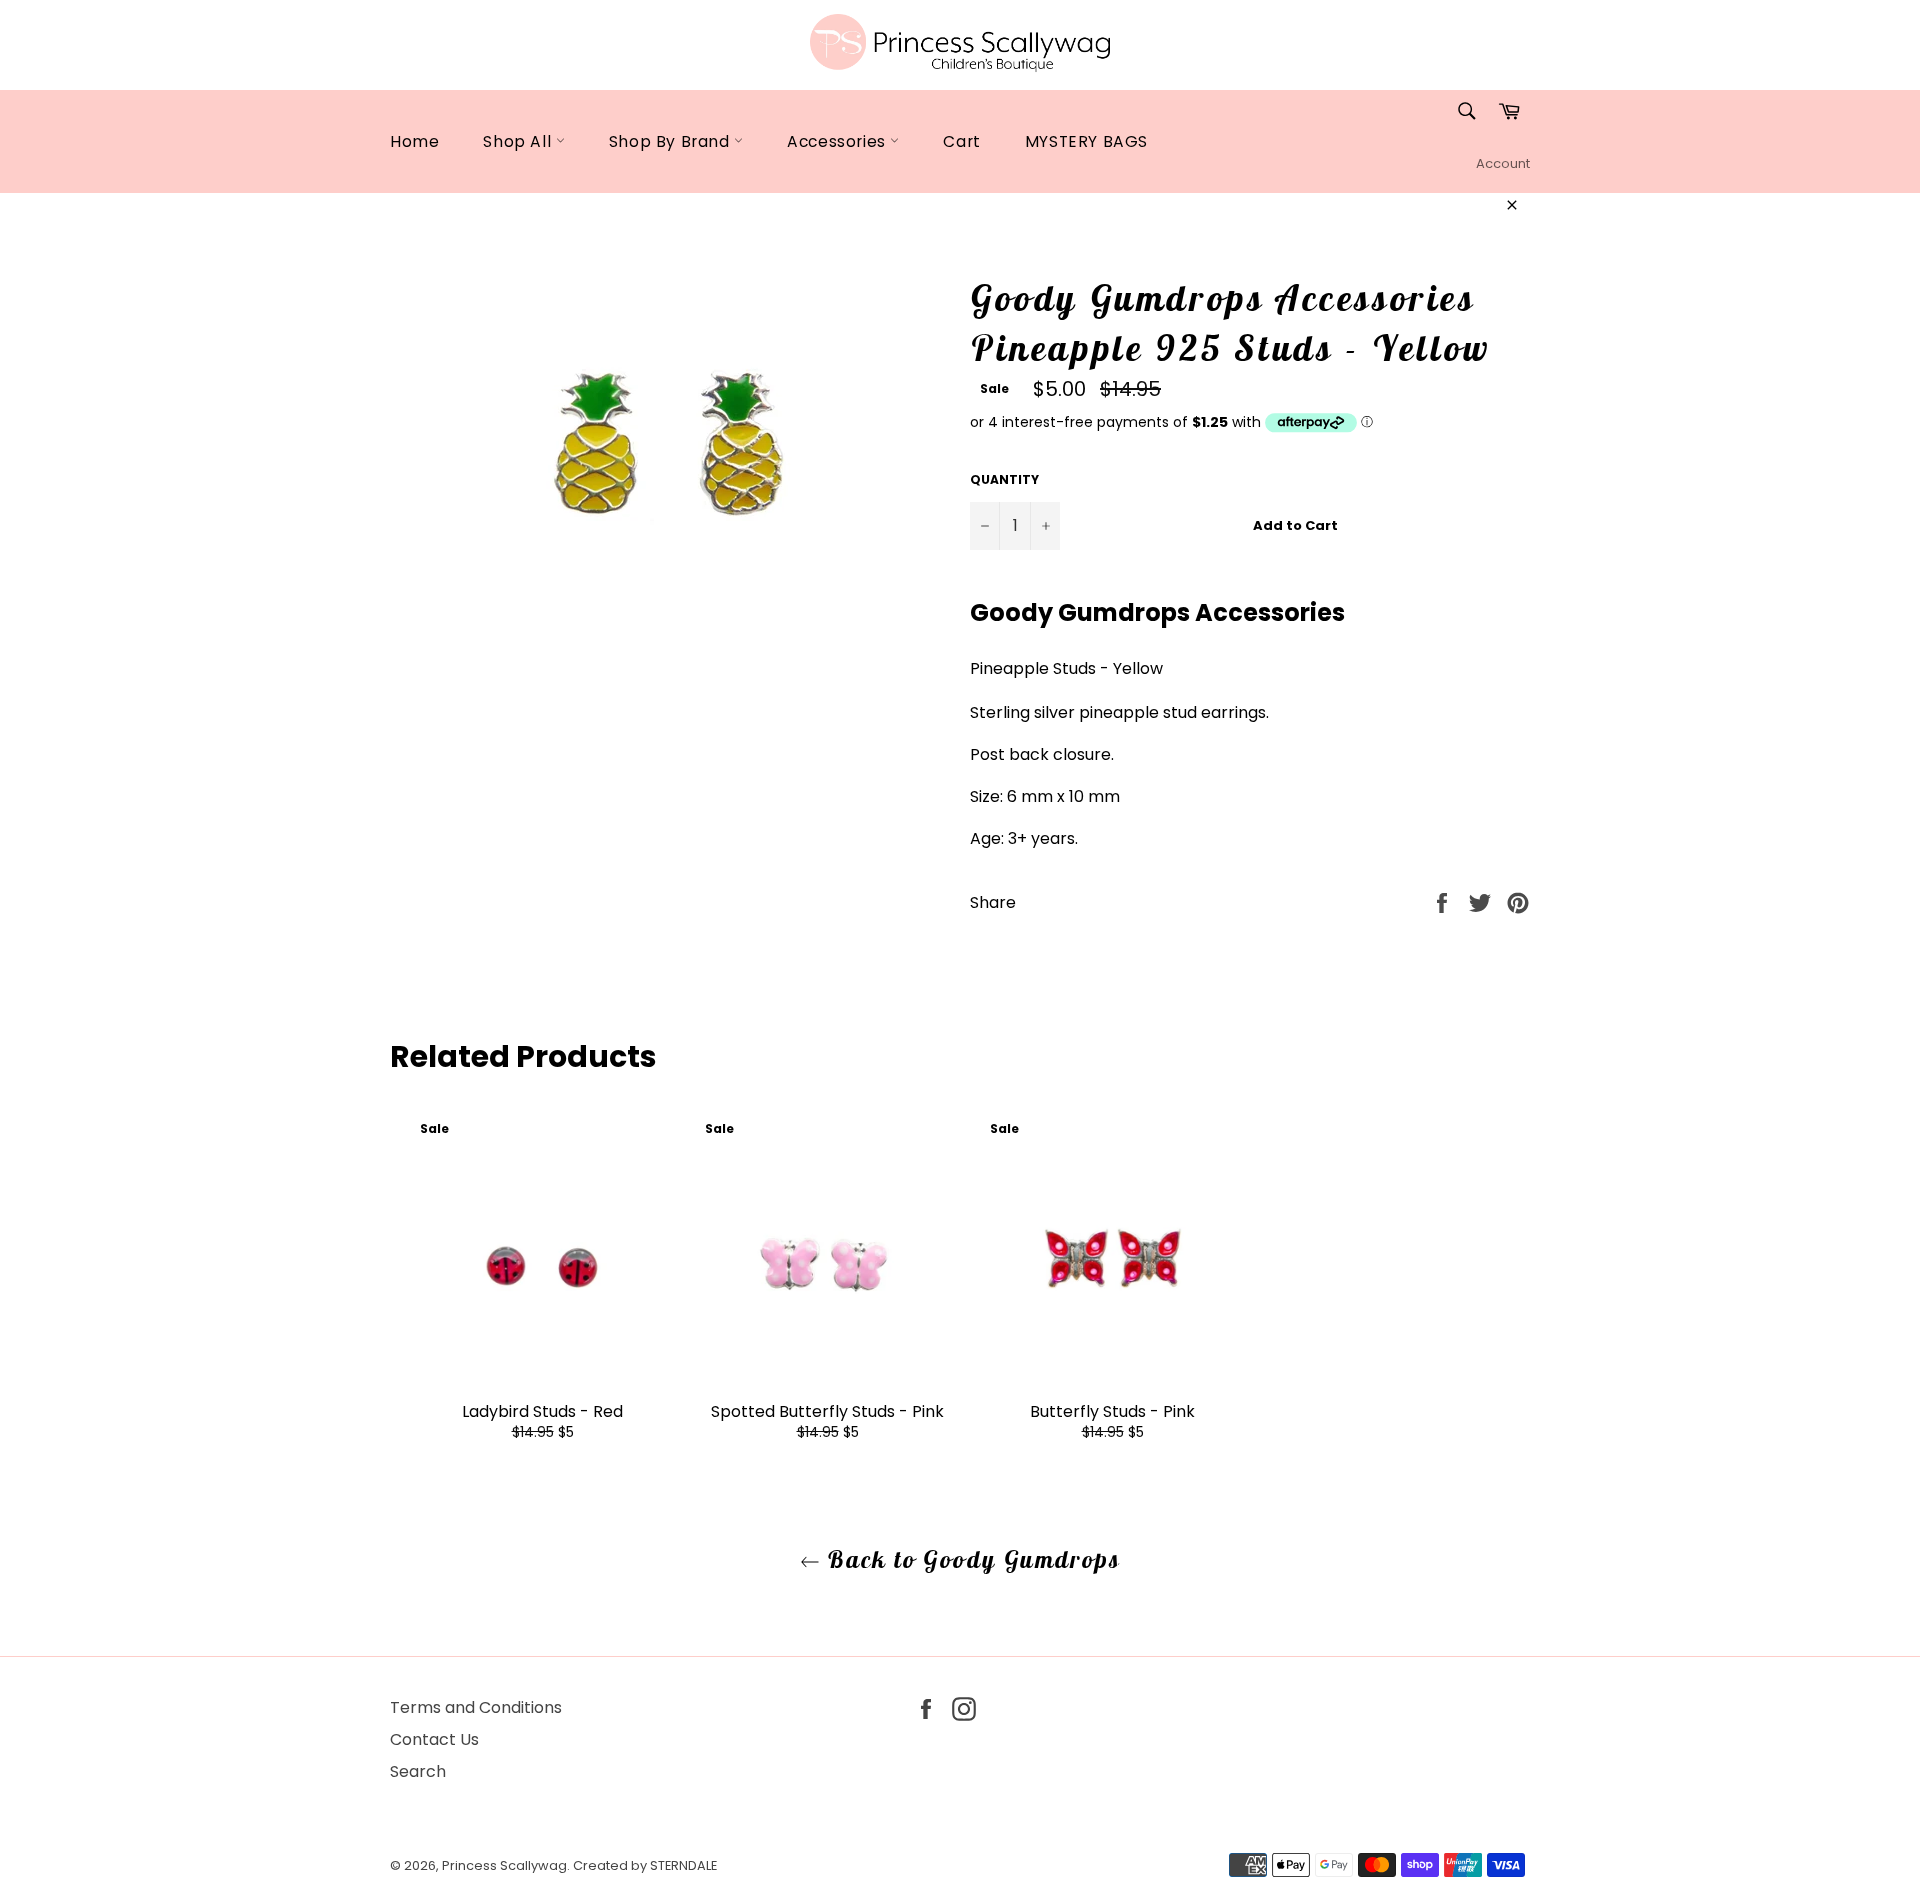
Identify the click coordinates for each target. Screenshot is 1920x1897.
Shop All (519, 141)
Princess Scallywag (504, 1865)
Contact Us (434, 1739)
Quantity (1004, 480)
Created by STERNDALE (645, 1865)
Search (418, 1771)
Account (1503, 163)
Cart (961, 141)
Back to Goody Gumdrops (970, 1559)
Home (414, 141)
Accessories (838, 141)
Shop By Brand (671, 141)
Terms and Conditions (476, 1707)
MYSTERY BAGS (1086, 141)
